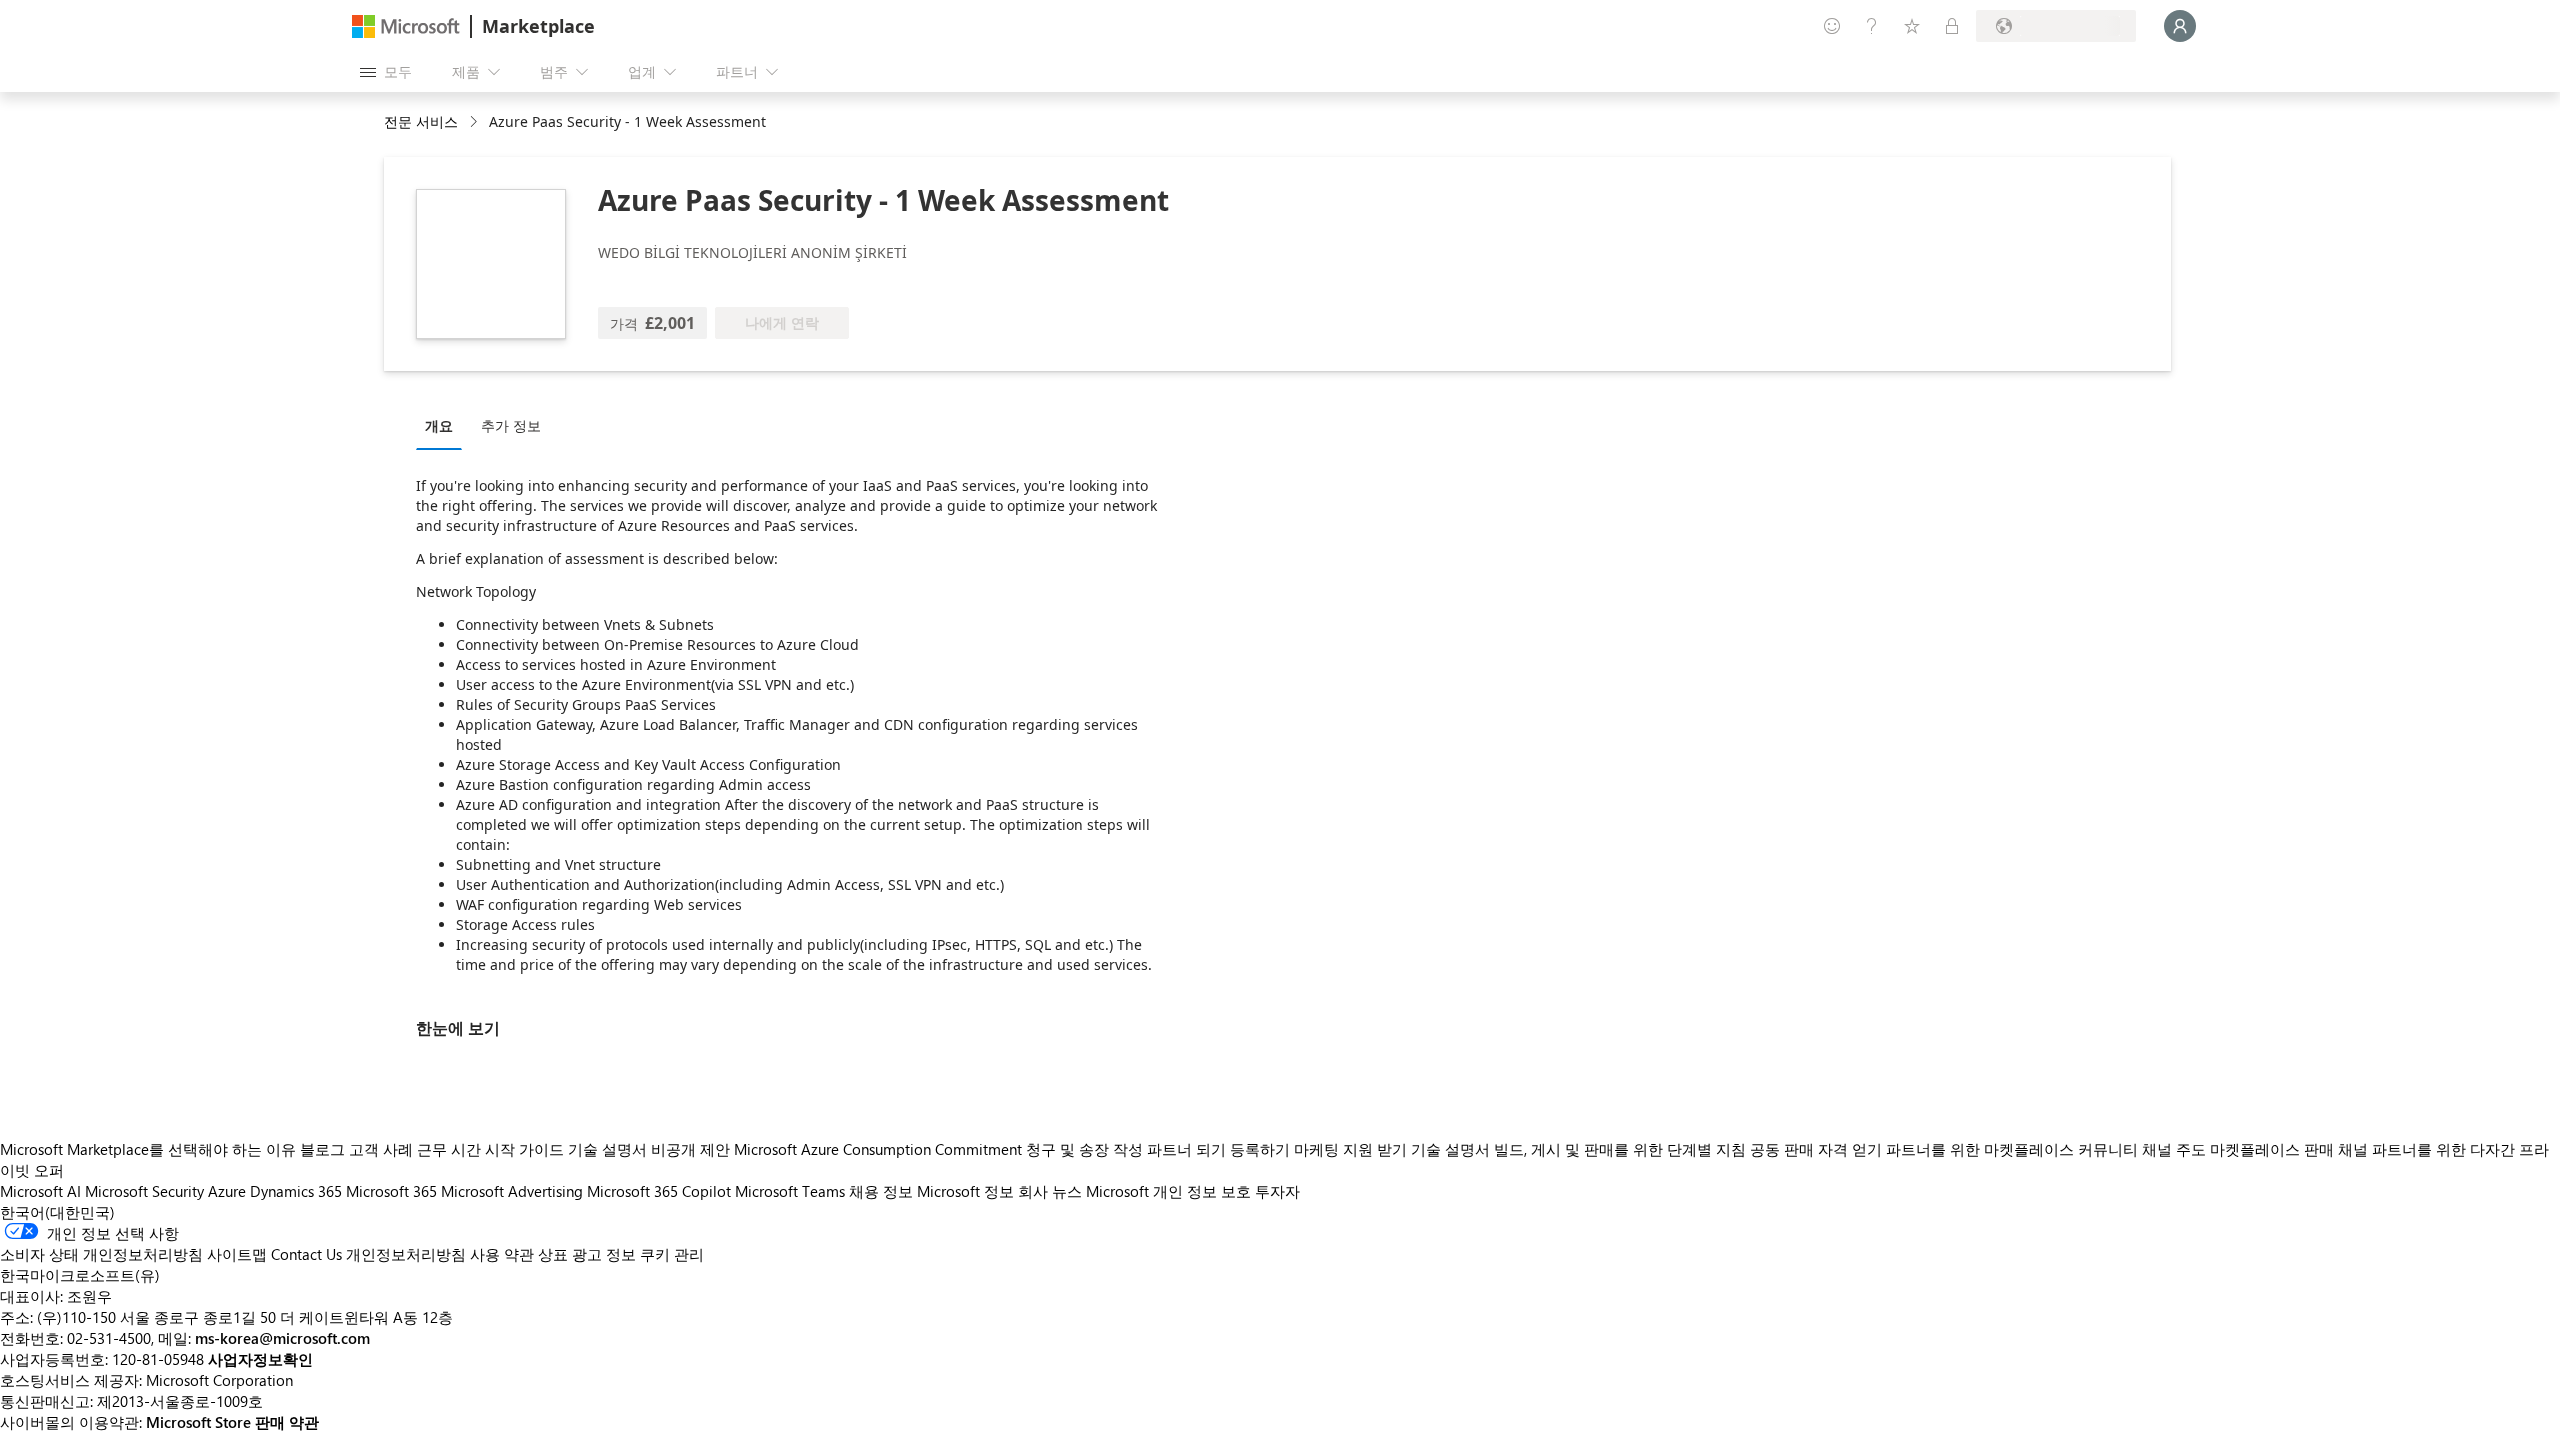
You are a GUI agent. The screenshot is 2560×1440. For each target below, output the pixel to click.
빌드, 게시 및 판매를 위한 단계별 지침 (1620, 1149)
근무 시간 (449, 1149)
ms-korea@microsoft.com (282, 1338)
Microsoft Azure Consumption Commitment (880, 1149)
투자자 (1277, 1191)
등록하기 (1260, 1149)
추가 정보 (511, 425)
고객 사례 (381, 1149)
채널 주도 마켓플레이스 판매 (2238, 1149)
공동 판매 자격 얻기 (1816, 1149)
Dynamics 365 (296, 1191)
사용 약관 (502, 1254)
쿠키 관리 (672, 1254)
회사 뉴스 (1050, 1191)
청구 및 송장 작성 (1084, 1149)
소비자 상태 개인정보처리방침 (101, 1254)
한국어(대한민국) (57, 1212)
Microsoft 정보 (965, 1191)
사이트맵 (237, 1254)
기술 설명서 (607, 1149)
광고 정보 (604, 1254)
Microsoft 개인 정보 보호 (1168, 1191)
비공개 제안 (690, 1149)
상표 (553, 1254)
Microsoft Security (144, 1191)
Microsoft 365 (391, 1191)
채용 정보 (881, 1191)
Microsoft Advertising (512, 1191)
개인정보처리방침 (406, 1254)
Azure (227, 1191)
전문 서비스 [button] (421, 121)
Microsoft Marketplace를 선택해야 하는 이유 (148, 1149)
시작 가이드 (524, 1149)
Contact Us (306, 1254)
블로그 (322, 1149)
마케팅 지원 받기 (1350, 1149)
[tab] (444, 425)
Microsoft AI (40, 1191)
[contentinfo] (475, 122)
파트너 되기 (1186, 1149)
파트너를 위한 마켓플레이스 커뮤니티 (2012, 1149)
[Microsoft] (406, 26)
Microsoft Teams (790, 1191)
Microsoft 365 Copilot (659, 1191)
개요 (439, 425)
